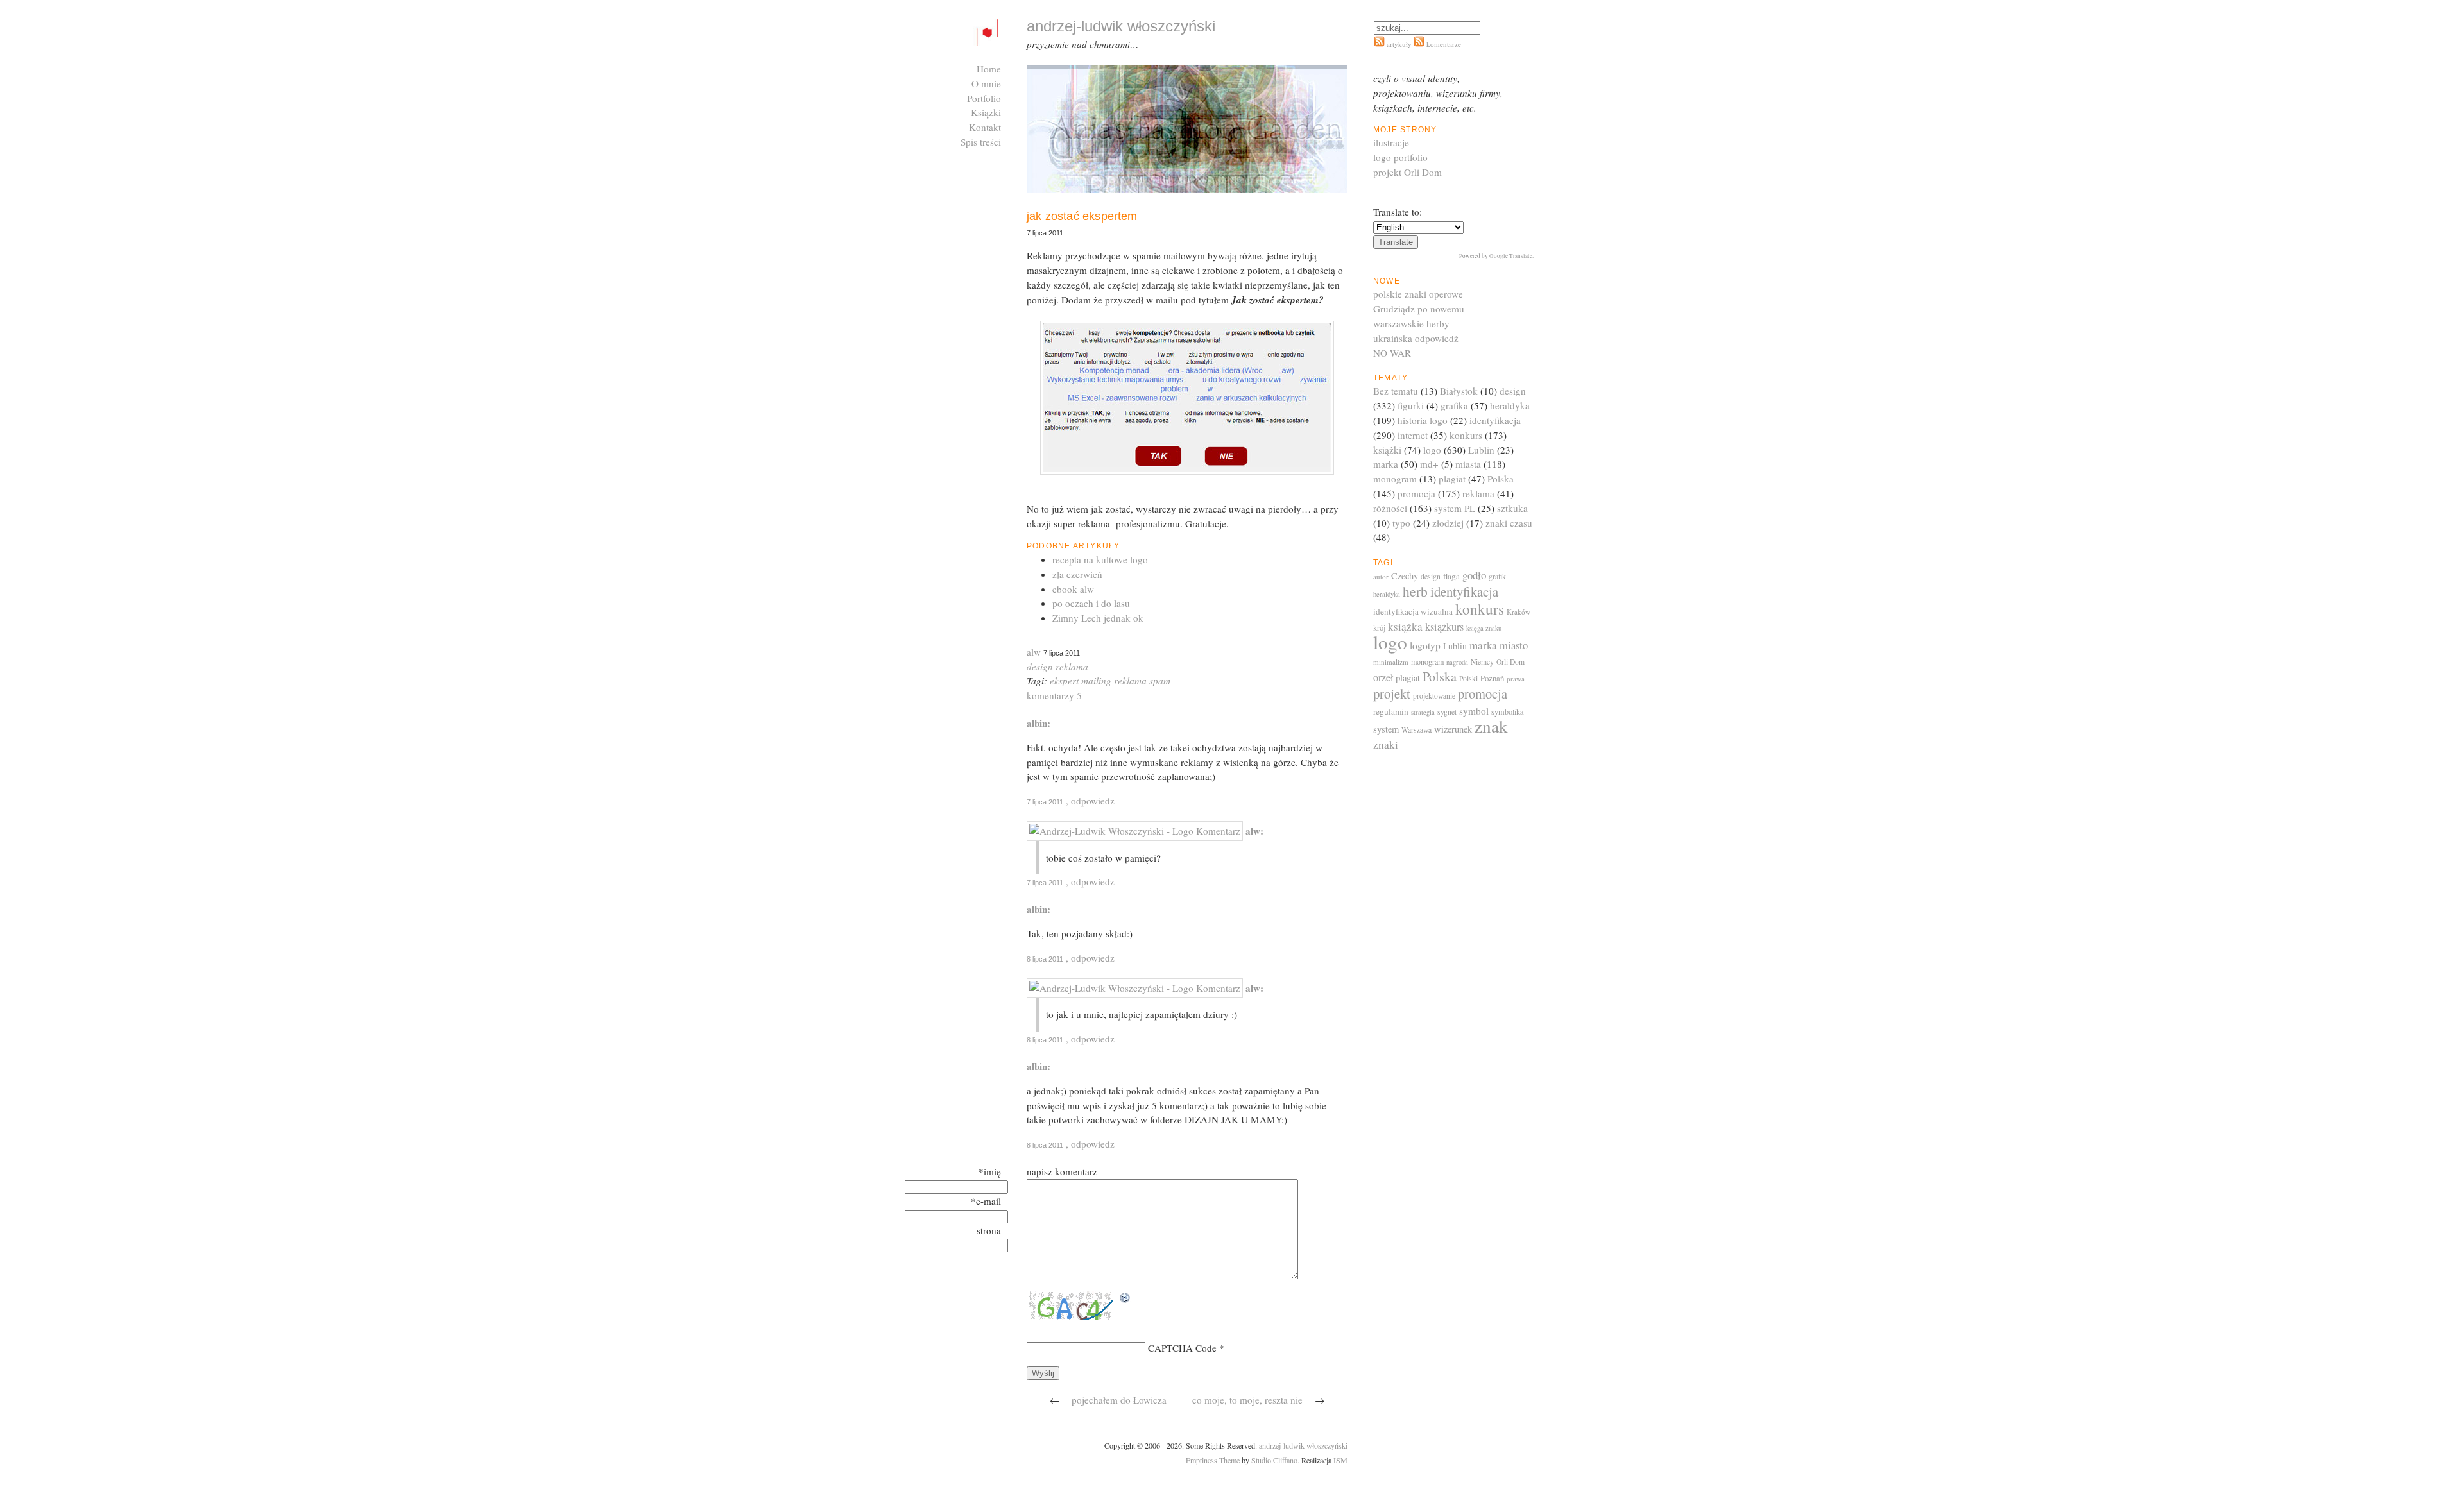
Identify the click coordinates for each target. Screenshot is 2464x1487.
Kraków (1519, 612)
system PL (1455, 508)
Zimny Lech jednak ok (1098, 618)
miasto (1514, 645)
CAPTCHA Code (1182, 1348)
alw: (1254, 831)
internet (1413, 435)
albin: (1039, 723)
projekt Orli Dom (1407, 172)
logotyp (1425, 645)
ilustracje (1391, 142)
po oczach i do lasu (1091, 603)
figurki (1411, 405)
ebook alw (1073, 589)
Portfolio (984, 98)
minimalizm (1391, 662)
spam (1160, 681)
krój (1379, 627)
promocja (1416, 493)
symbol (1474, 711)
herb (1415, 591)
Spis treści (981, 142)
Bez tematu (1396, 391)
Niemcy (1482, 662)
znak (1491, 726)
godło (1474, 575)
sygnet (1447, 712)
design (1040, 667)
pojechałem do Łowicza (1119, 1400)
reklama (1072, 667)
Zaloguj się (979, 157)
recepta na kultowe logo (1100, 559)
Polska (1501, 479)
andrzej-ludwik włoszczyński (1303, 1445)
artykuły (1399, 44)
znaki (1386, 744)
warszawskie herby (1411, 323)
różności (1390, 508)
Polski (1468, 678)
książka (1405, 626)
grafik (1497, 576)
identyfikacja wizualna (1413, 611)
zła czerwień (1077, 574)
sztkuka (1512, 508)
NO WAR (1392, 353)
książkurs (1444, 627)
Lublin (1481, 450)
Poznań (1492, 678)
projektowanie (1434, 696)
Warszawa (1416, 730)
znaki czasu (1509, 523)
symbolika (1507, 711)
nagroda (1457, 662)
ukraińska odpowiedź (1416, 338)
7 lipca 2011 (1045, 802)
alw (1034, 652)
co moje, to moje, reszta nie (1247, 1400)
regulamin (1391, 711)
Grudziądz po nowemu (1419, 309)
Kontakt (985, 127)
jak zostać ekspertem (1082, 216)
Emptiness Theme (1213, 1460)
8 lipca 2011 (1045, 959)
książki (1387, 450)
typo (1401, 523)
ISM (1340, 1460)
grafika (1454, 405)
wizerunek (1453, 729)
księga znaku (1484, 628)
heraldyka (1510, 405)
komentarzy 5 (1054, 695)
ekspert (1064, 681)
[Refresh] (1125, 1298)
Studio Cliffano (1274, 1460)
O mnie (986, 83)
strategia (1423, 712)
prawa (1516, 678)
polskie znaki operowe (1418, 294)
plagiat (1452, 479)
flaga (1451, 576)
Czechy (1405, 576)
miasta (1468, 464)
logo (1432, 450)
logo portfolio (1400, 157)
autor (1381, 576)
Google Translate (1511, 256)
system (1386, 729)
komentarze (1443, 44)
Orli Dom (1510, 662)
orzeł (1383, 677)
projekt (1392, 693)
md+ (1429, 464)
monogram (1395, 479)
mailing (1096, 681)
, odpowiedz (1090, 801)
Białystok (1459, 391)
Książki (986, 112)
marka (1386, 464)
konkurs (1466, 435)
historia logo (1423, 420)
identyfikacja (1495, 420)
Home (989, 69)
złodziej (1448, 523)
